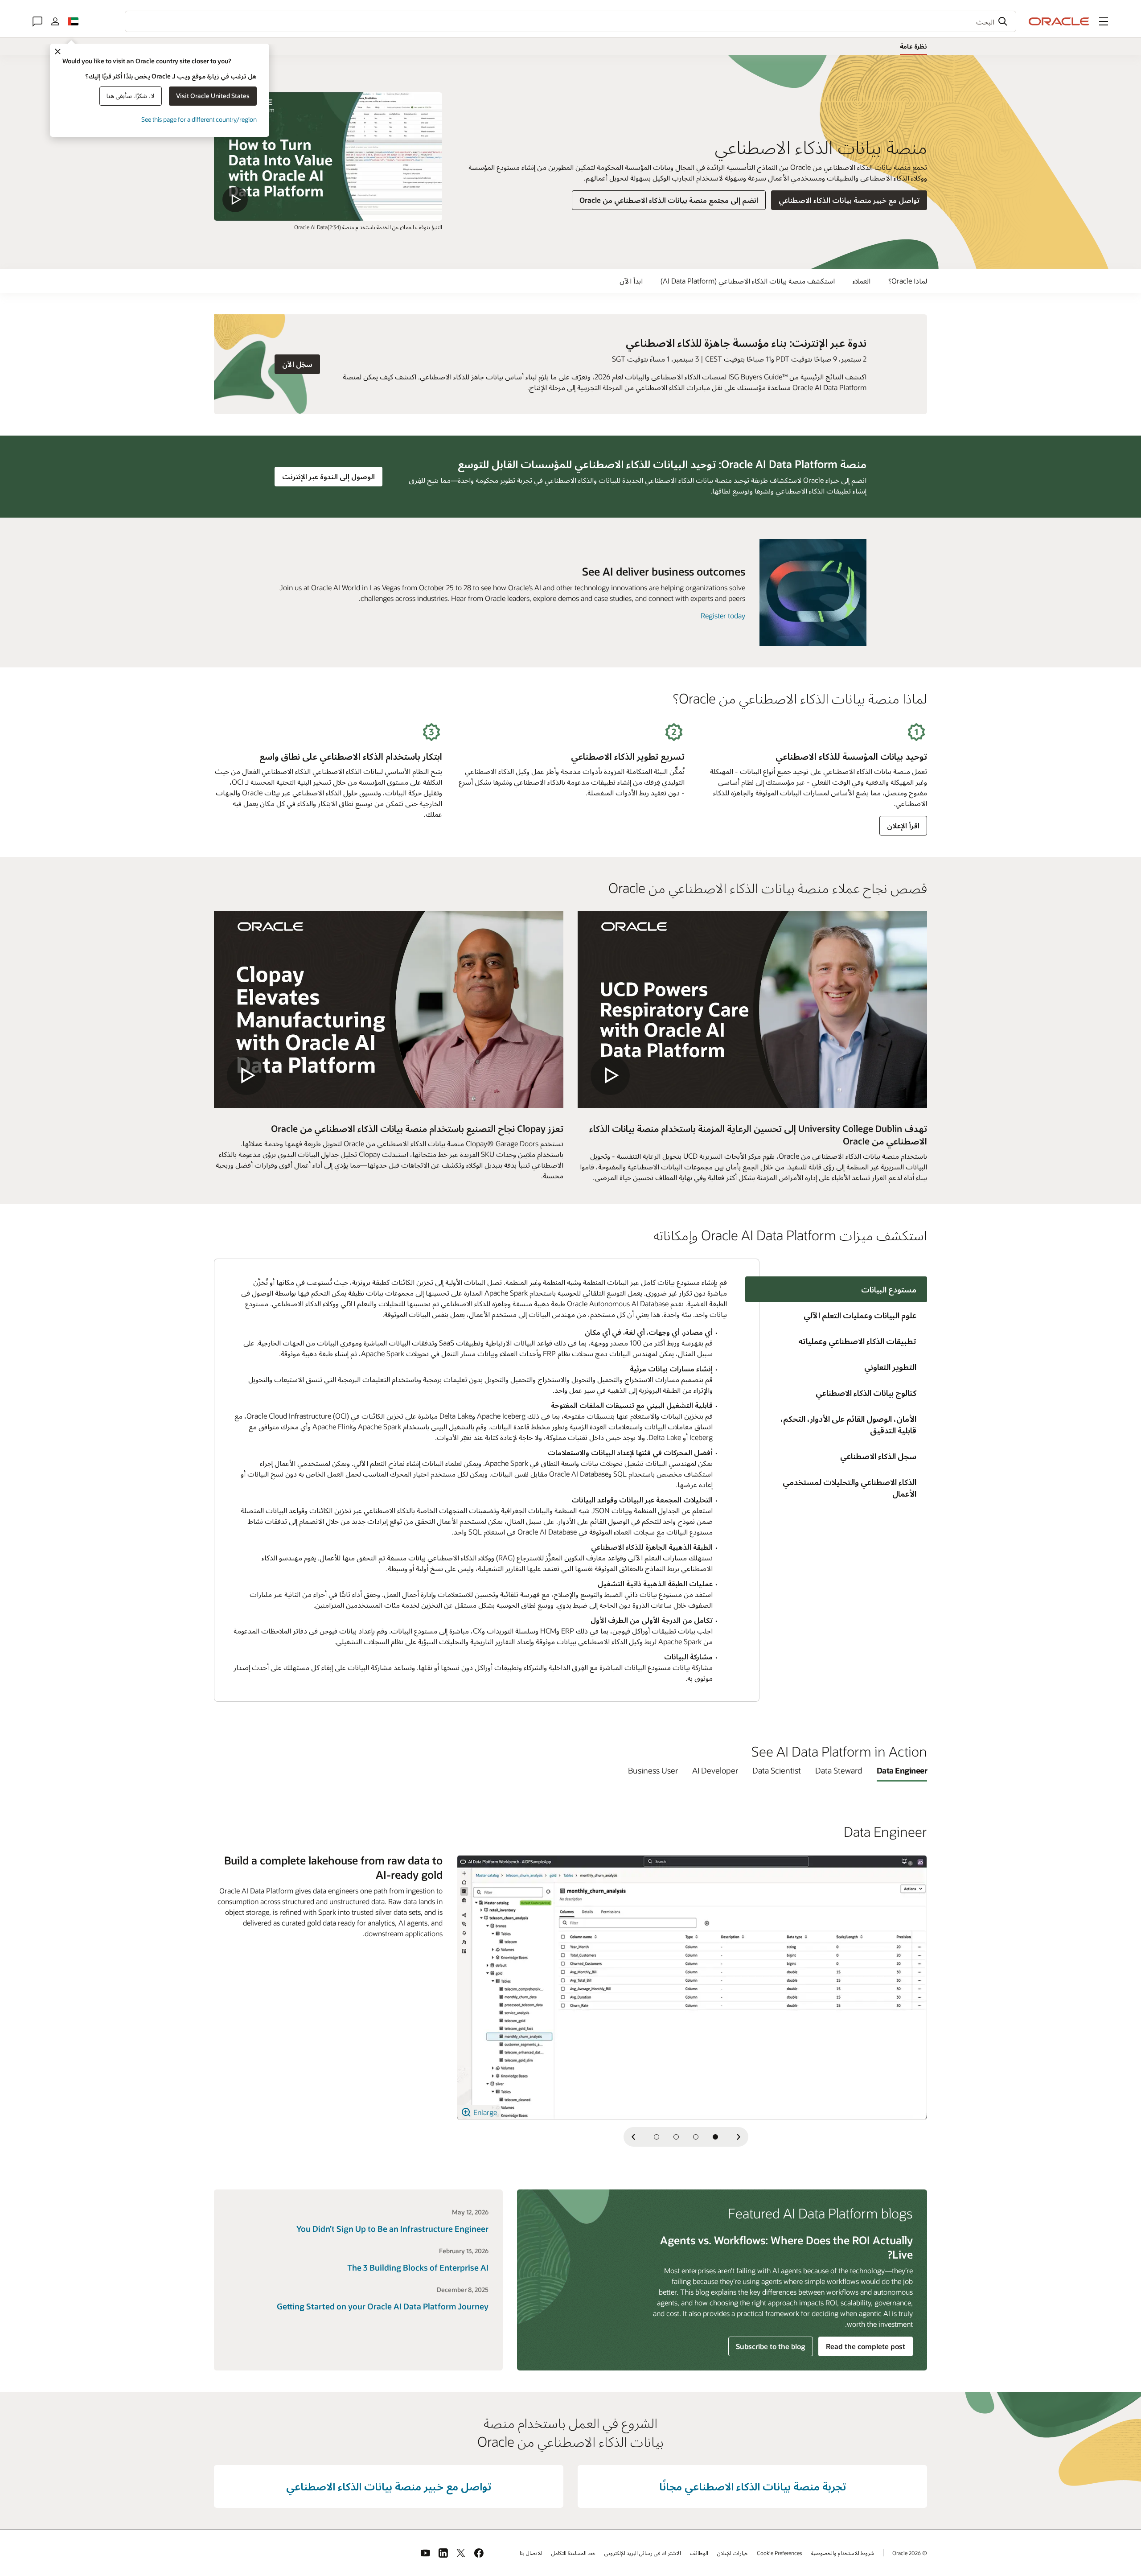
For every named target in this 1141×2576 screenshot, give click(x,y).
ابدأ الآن (631, 281)
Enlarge (484, 2112)
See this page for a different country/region (199, 119)
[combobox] (570, 21)
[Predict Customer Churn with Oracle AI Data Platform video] (328, 156)
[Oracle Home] (1059, 21)
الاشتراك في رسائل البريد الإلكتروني (643, 2553)
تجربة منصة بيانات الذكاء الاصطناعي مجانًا (753, 2486)
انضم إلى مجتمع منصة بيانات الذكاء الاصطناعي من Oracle (669, 200)
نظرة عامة (913, 46)
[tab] (843, 1315)
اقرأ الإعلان (903, 825)
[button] (1104, 21)
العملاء (862, 281)
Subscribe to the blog (771, 2346)
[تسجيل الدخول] (55, 21)
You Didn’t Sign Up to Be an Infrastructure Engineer (392, 2229)
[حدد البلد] (73, 21)
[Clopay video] (389, 1010)
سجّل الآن (294, 364)
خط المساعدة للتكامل (573, 2553)
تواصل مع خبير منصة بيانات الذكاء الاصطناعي (849, 200)
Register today (723, 615)
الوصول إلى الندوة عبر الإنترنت (325, 476)
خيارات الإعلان (733, 2553)
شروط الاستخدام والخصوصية (843, 2553)
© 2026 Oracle (910, 2553)
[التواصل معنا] (37, 21)
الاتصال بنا (531, 2553)
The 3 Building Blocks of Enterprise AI (418, 2267)
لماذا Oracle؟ (908, 281)
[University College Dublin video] (752, 1010)
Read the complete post (866, 2346)
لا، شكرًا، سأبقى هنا (131, 96)
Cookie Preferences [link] (780, 2553)
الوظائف (699, 2553)
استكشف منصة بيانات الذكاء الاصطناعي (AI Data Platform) (748, 281)
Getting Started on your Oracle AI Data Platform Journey (383, 2306)
